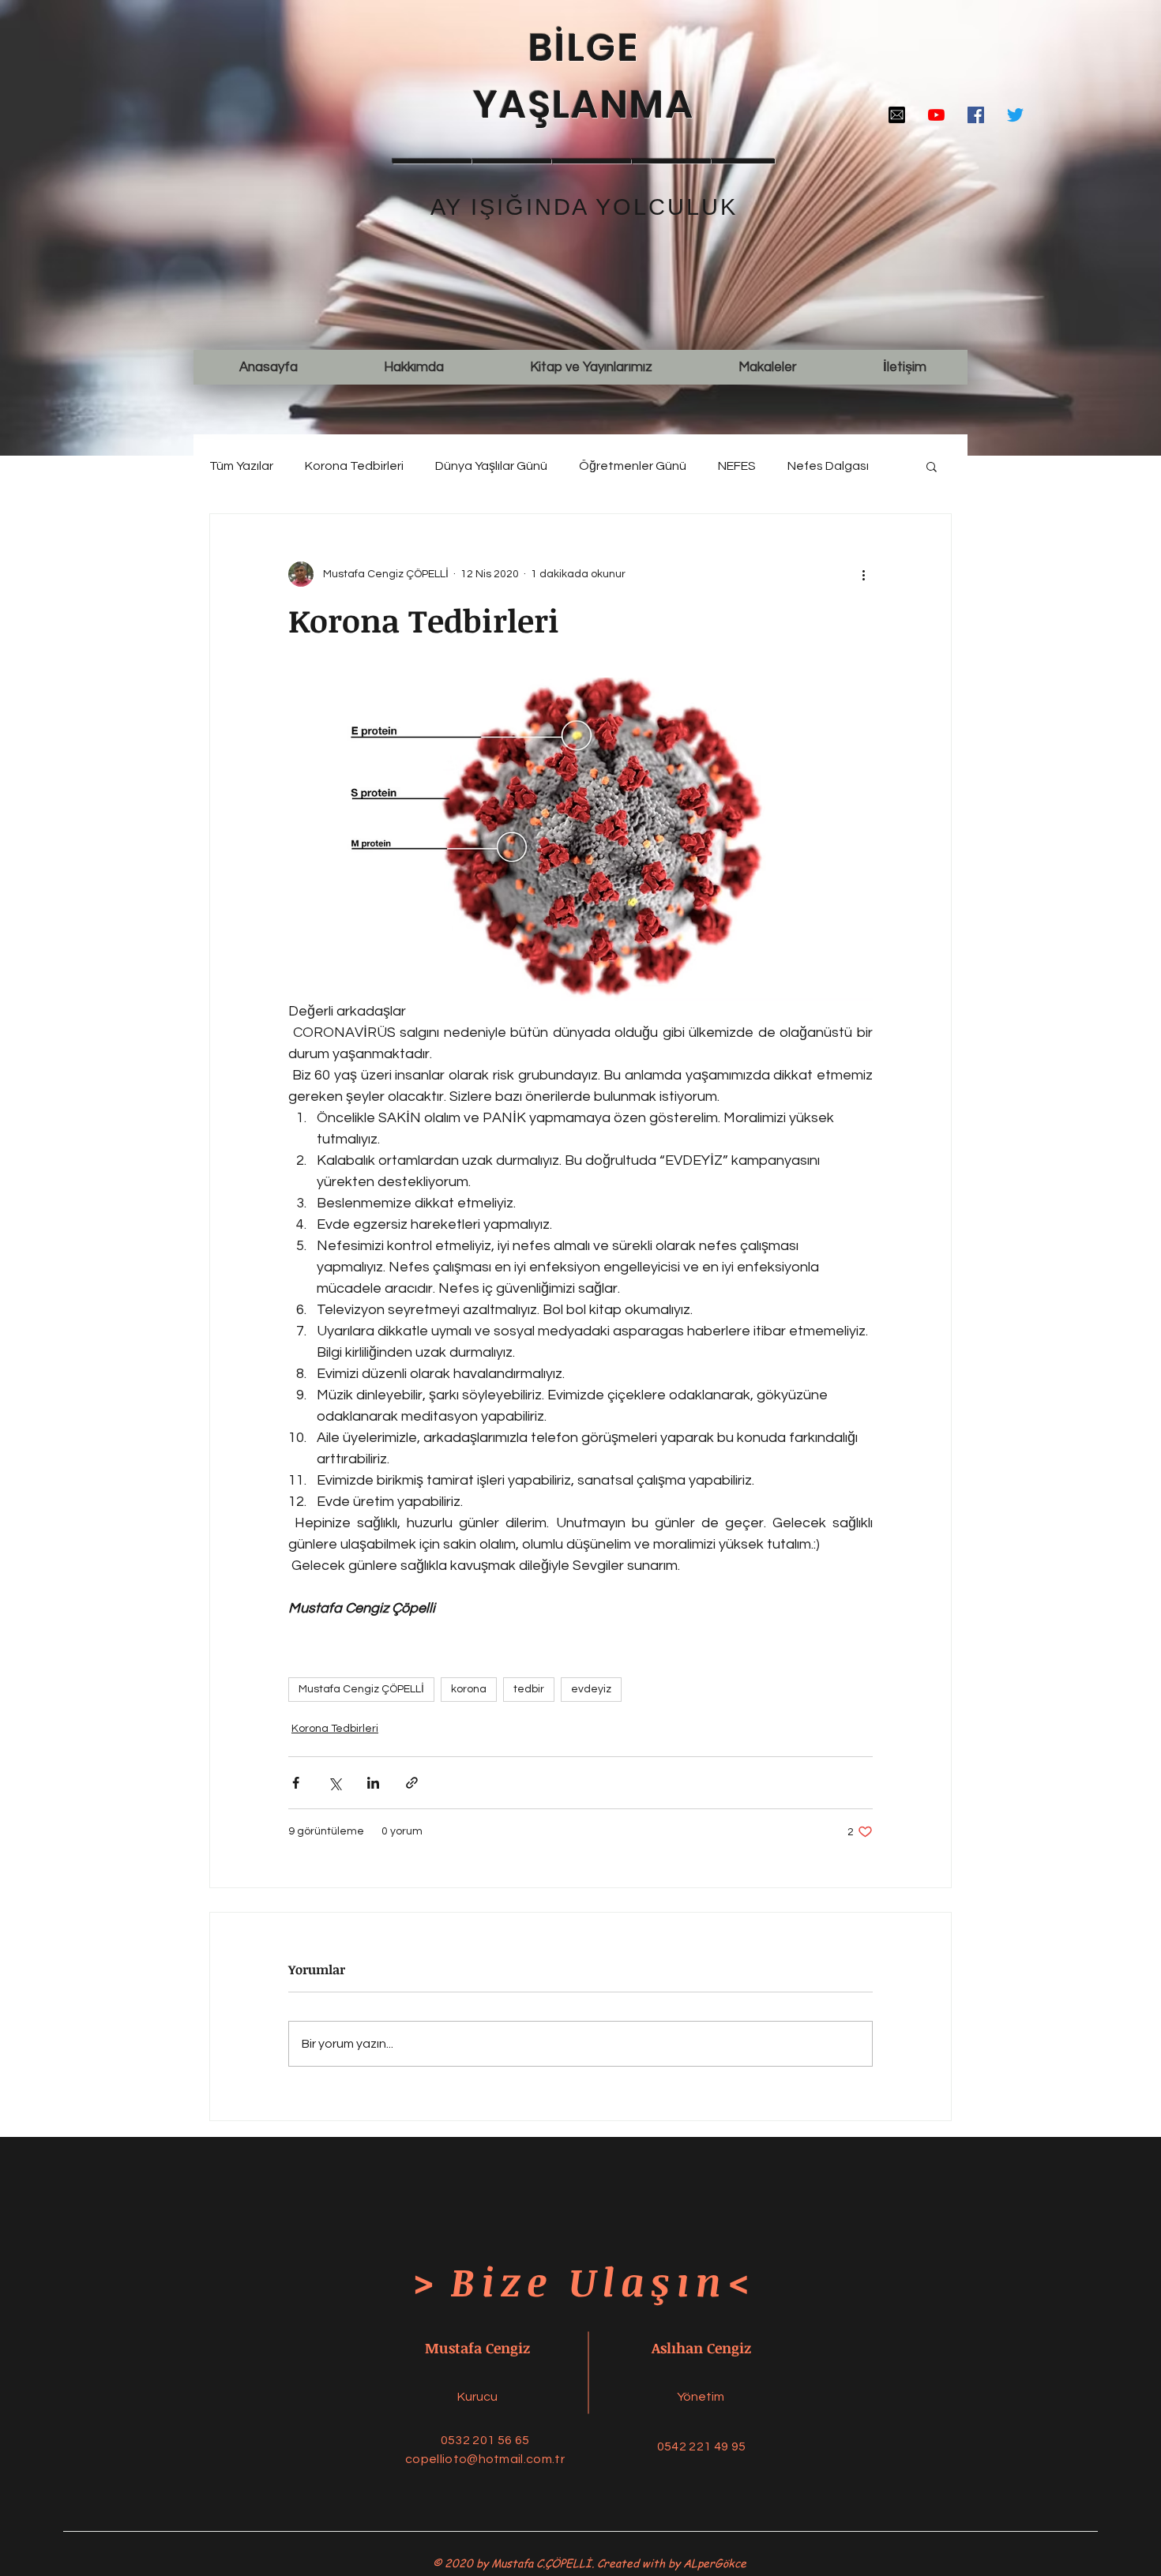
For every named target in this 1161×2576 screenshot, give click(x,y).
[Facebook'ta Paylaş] (296, 1783)
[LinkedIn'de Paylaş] (373, 1783)
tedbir (529, 1689)
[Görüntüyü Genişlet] (580, 839)
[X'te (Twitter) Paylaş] (334, 1783)
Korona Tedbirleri (354, 466)
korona (469, 1689)
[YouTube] (936, 115)
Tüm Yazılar (241, 466)
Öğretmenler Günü (633, 466)
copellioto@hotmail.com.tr (485, 2459)
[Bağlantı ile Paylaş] (412, 1783)
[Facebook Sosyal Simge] (976, 115)
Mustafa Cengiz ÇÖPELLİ (361, 1689)
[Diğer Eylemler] (863, 574)
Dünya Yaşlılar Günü (491, 466)
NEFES (737, 466)
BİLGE (584, 48)
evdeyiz (591, 1689)
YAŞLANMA (584, 105)
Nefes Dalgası (828, 466)
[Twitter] (1015, 115)
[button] (932, 466)
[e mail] (897, 115)
